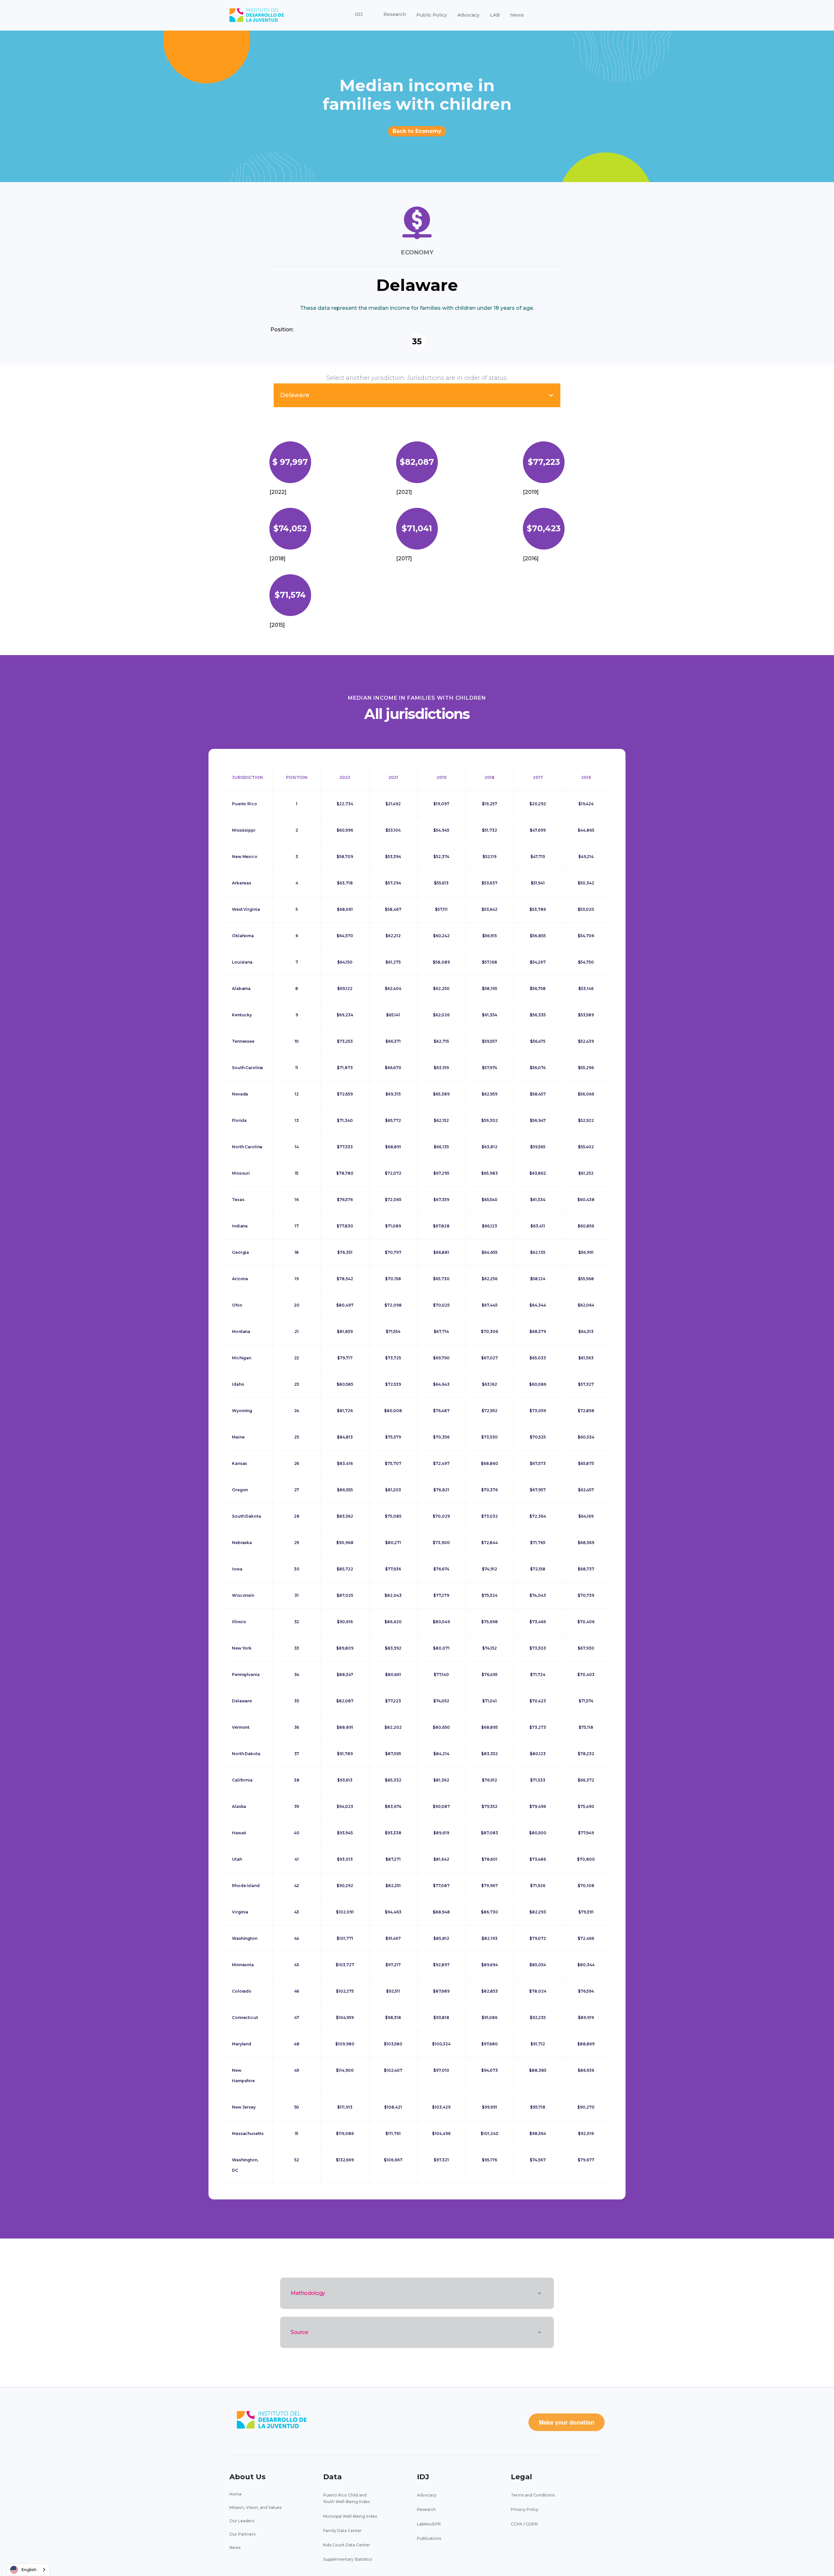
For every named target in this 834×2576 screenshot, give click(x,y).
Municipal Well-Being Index (350, 2516)
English (29, 2569)
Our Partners (242, 2534)
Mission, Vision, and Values (255, 2507)
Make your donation (567, 2422)
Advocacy (468, 15)
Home (236, 2494)
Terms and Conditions (533, 2495)
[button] (359, 15)
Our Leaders (242, 2521)
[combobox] (28, 2570)
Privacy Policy (525, 2509)
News (517, 15)
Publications (429, 2538)
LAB (495, 15)
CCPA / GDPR (524, 2524)
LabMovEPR (429, 2524)
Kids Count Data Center (347, 2545)
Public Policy (432, 15)
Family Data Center (342, 2531)
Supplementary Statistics (348, 2559)
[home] (257, 15)
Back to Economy (417, 131)
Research (426, 2509)
